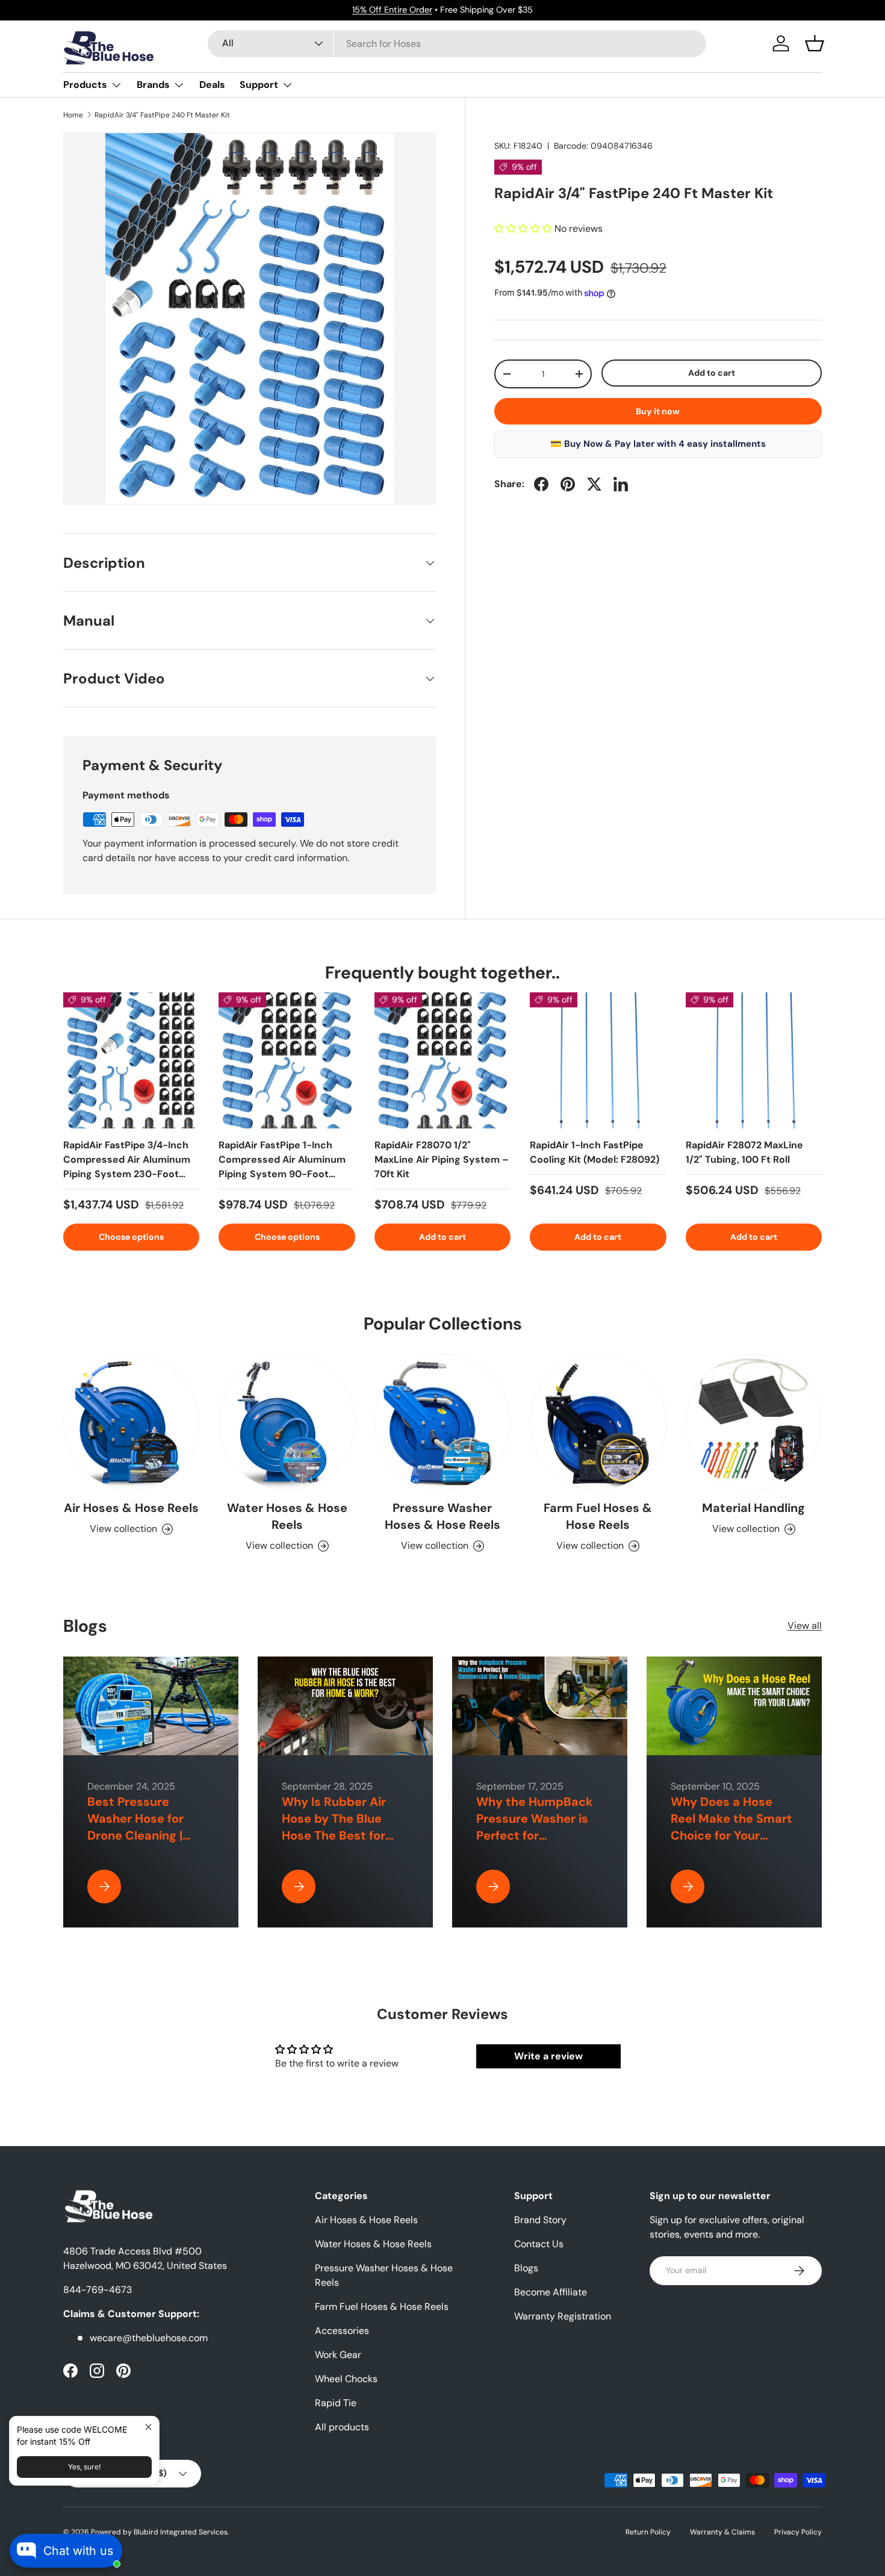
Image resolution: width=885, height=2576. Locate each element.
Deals (212, 85)
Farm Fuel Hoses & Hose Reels (598, 1516)
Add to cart (712, 373)
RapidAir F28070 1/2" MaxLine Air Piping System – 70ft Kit (442, 1159)
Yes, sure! (84, 2467)
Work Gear (338, 2355)
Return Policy (648, 2532)
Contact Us (539, 2244)
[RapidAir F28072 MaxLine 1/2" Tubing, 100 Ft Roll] (754, 1060)
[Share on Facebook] (541, 484)
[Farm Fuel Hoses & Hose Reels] (598, 1422)
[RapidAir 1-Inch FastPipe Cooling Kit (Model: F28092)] (598, 1060)
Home (73, 115)
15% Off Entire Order (392, 10)
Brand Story (540, 2220)
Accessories (342, 2331)
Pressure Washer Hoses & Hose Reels (442, 1516)
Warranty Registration (563, 2316)
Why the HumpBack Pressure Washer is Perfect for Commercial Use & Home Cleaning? (535, 1835)
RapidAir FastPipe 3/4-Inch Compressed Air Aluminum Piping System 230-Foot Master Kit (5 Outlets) (127, 1167)
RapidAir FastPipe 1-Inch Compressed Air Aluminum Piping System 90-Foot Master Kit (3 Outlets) (282, 1167)
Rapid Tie (336, 2403)
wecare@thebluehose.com (149, 2338)
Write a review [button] (548, 2056)
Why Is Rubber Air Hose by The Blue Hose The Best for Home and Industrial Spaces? (341, 1835)
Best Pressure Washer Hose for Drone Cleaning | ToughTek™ (135, 1827)
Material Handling (753, 1508)
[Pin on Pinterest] (568, 484)
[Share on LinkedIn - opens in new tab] (621, 484)
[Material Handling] (754, 1422)
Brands (153, 85)
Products (85, 85)
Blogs (526, 2268)
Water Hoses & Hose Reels (287, 1516)
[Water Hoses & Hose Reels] (287, 1422)
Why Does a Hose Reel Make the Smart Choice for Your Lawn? (731, 1827)
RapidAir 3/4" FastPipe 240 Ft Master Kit (162, 115)
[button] (815, 43)
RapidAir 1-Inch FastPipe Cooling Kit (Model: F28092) (595, 1152)
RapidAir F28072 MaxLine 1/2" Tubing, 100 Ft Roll (744, 1152)
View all (805, 1626)
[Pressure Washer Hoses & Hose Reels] (442, 1422)
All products (342, 2427)
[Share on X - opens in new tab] (594, 484)
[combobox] (457, 44)
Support (259, 85)
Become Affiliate (551, 2292)
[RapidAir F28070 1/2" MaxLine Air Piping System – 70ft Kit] (442, 1060)
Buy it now (658, 411)
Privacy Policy (798, 2532)
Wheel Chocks (346, 2379)
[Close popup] (148, 2427)
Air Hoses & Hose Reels (131, 1508)
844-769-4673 (98, 2290)
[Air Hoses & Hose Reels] (131, 1422)
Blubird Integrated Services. (181, 2532)
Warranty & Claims (722, 2532)
